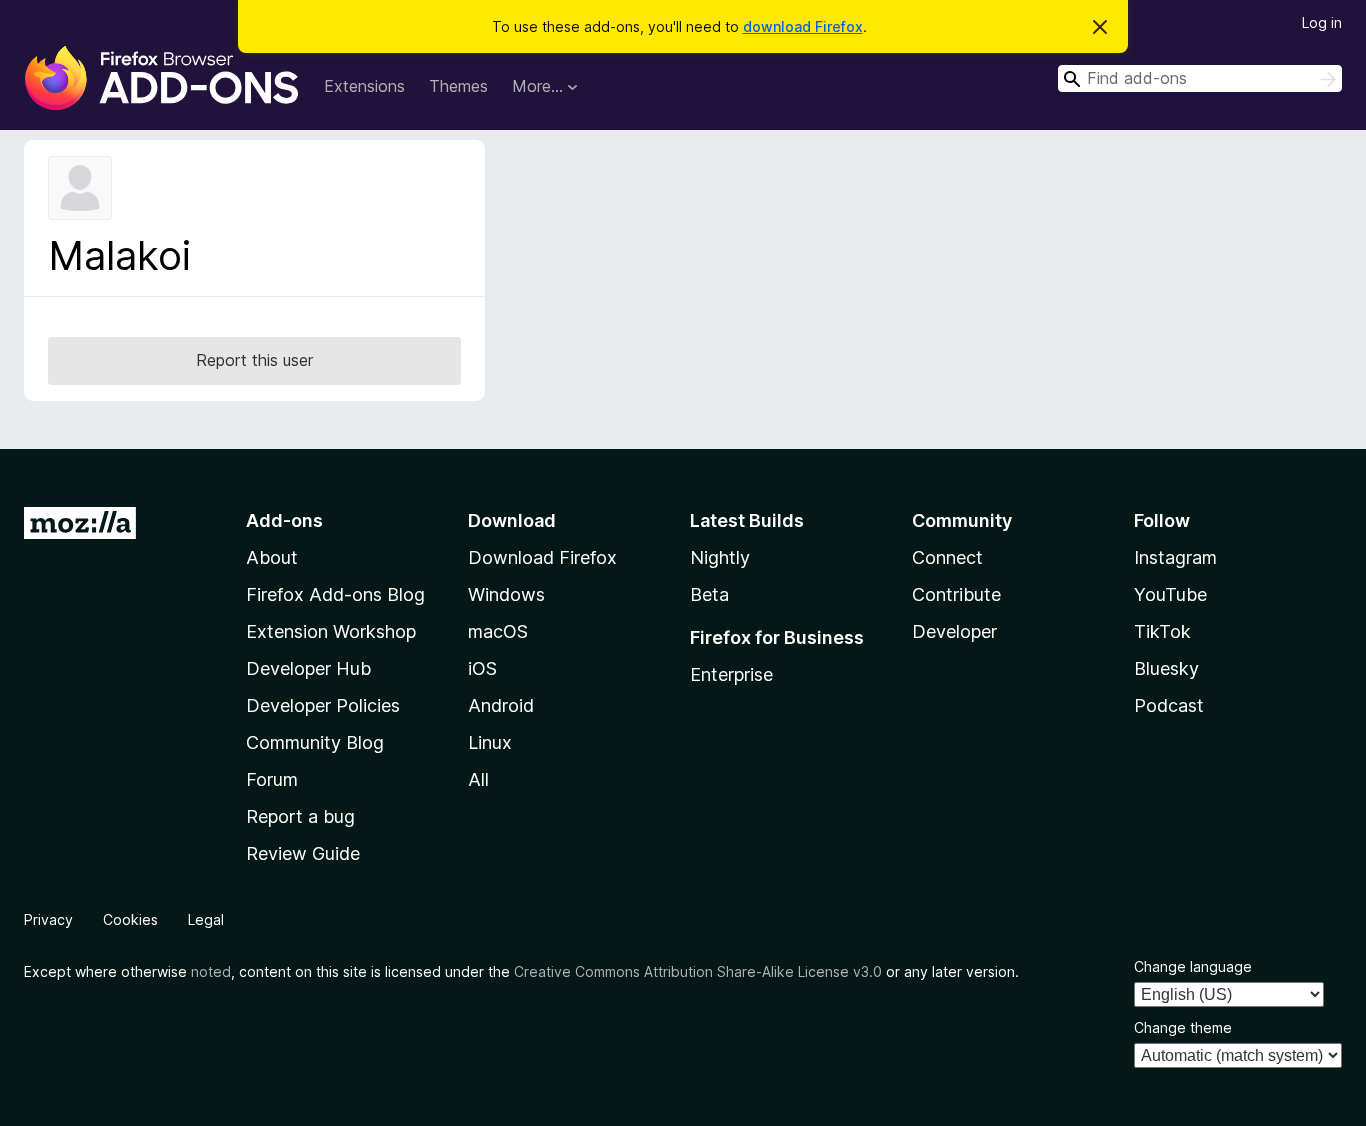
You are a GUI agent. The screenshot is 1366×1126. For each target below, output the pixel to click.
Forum (272, 779)
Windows (506, 594)
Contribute (956, 594)
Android (501, 705)
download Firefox (803, 26)
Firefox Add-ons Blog (335, 594)
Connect (947, 557)
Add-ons (284, 520)
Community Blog (315, 742)
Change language (1193, 966)
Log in (1322, 22)
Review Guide (303, 853)
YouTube (1170, 594)
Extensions (364, 86)
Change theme (1183, 1027)
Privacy (48, 919)
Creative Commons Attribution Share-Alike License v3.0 (698, 971)
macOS (498, 631)
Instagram (1175, 557)
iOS (482, 668)
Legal (206, 919)
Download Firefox (542, 557)
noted (211, 971)
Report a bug (300, 816)
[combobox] (1200, 78)
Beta (709, 594)
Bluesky (1166, 668)
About (272, 557)
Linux (490, 742)
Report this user (254, 360)
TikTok (1162, 631)
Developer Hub (308, 668)
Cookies (130, 919)
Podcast (1169, 705)
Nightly (720, 557)
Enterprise (731, 674)
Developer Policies (323, 705)
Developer (954, 631)
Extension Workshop (331, 631)
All (478, 779)
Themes (458, 86)
